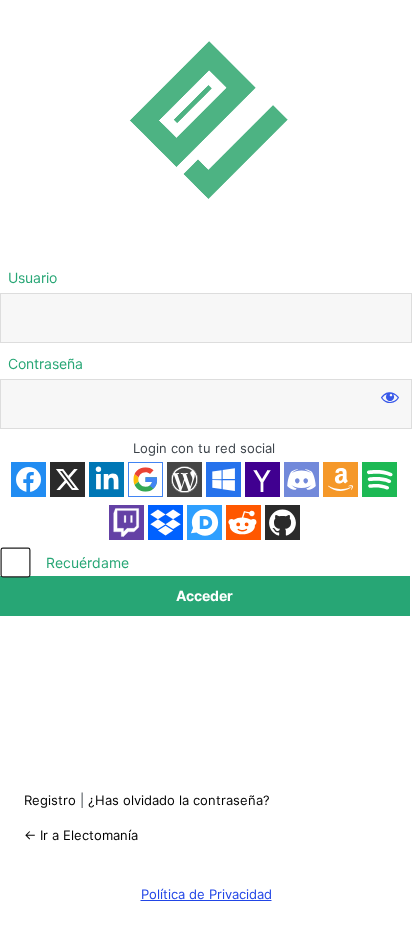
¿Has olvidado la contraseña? (179, 800)
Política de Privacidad (206, 894)
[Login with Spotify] (379, 479)
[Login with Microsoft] (223, 479)
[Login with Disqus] (204, 522)
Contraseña (45, 363)
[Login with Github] (282, 522)
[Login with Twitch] (126, 522)
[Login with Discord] (301, 479)
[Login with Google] (145, 479)
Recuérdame (87, 562)
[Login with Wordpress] (184, 479)
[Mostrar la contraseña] (390, 397)
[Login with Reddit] (243, 522)
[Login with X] (67, 479)
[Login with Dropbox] (165, 522)
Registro (50, 800)
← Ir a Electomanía (81, 835)
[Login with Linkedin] (106, 479)
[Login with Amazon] (340, 479)
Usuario (32, 277)
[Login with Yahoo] (262, 479)
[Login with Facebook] (28, 479)
